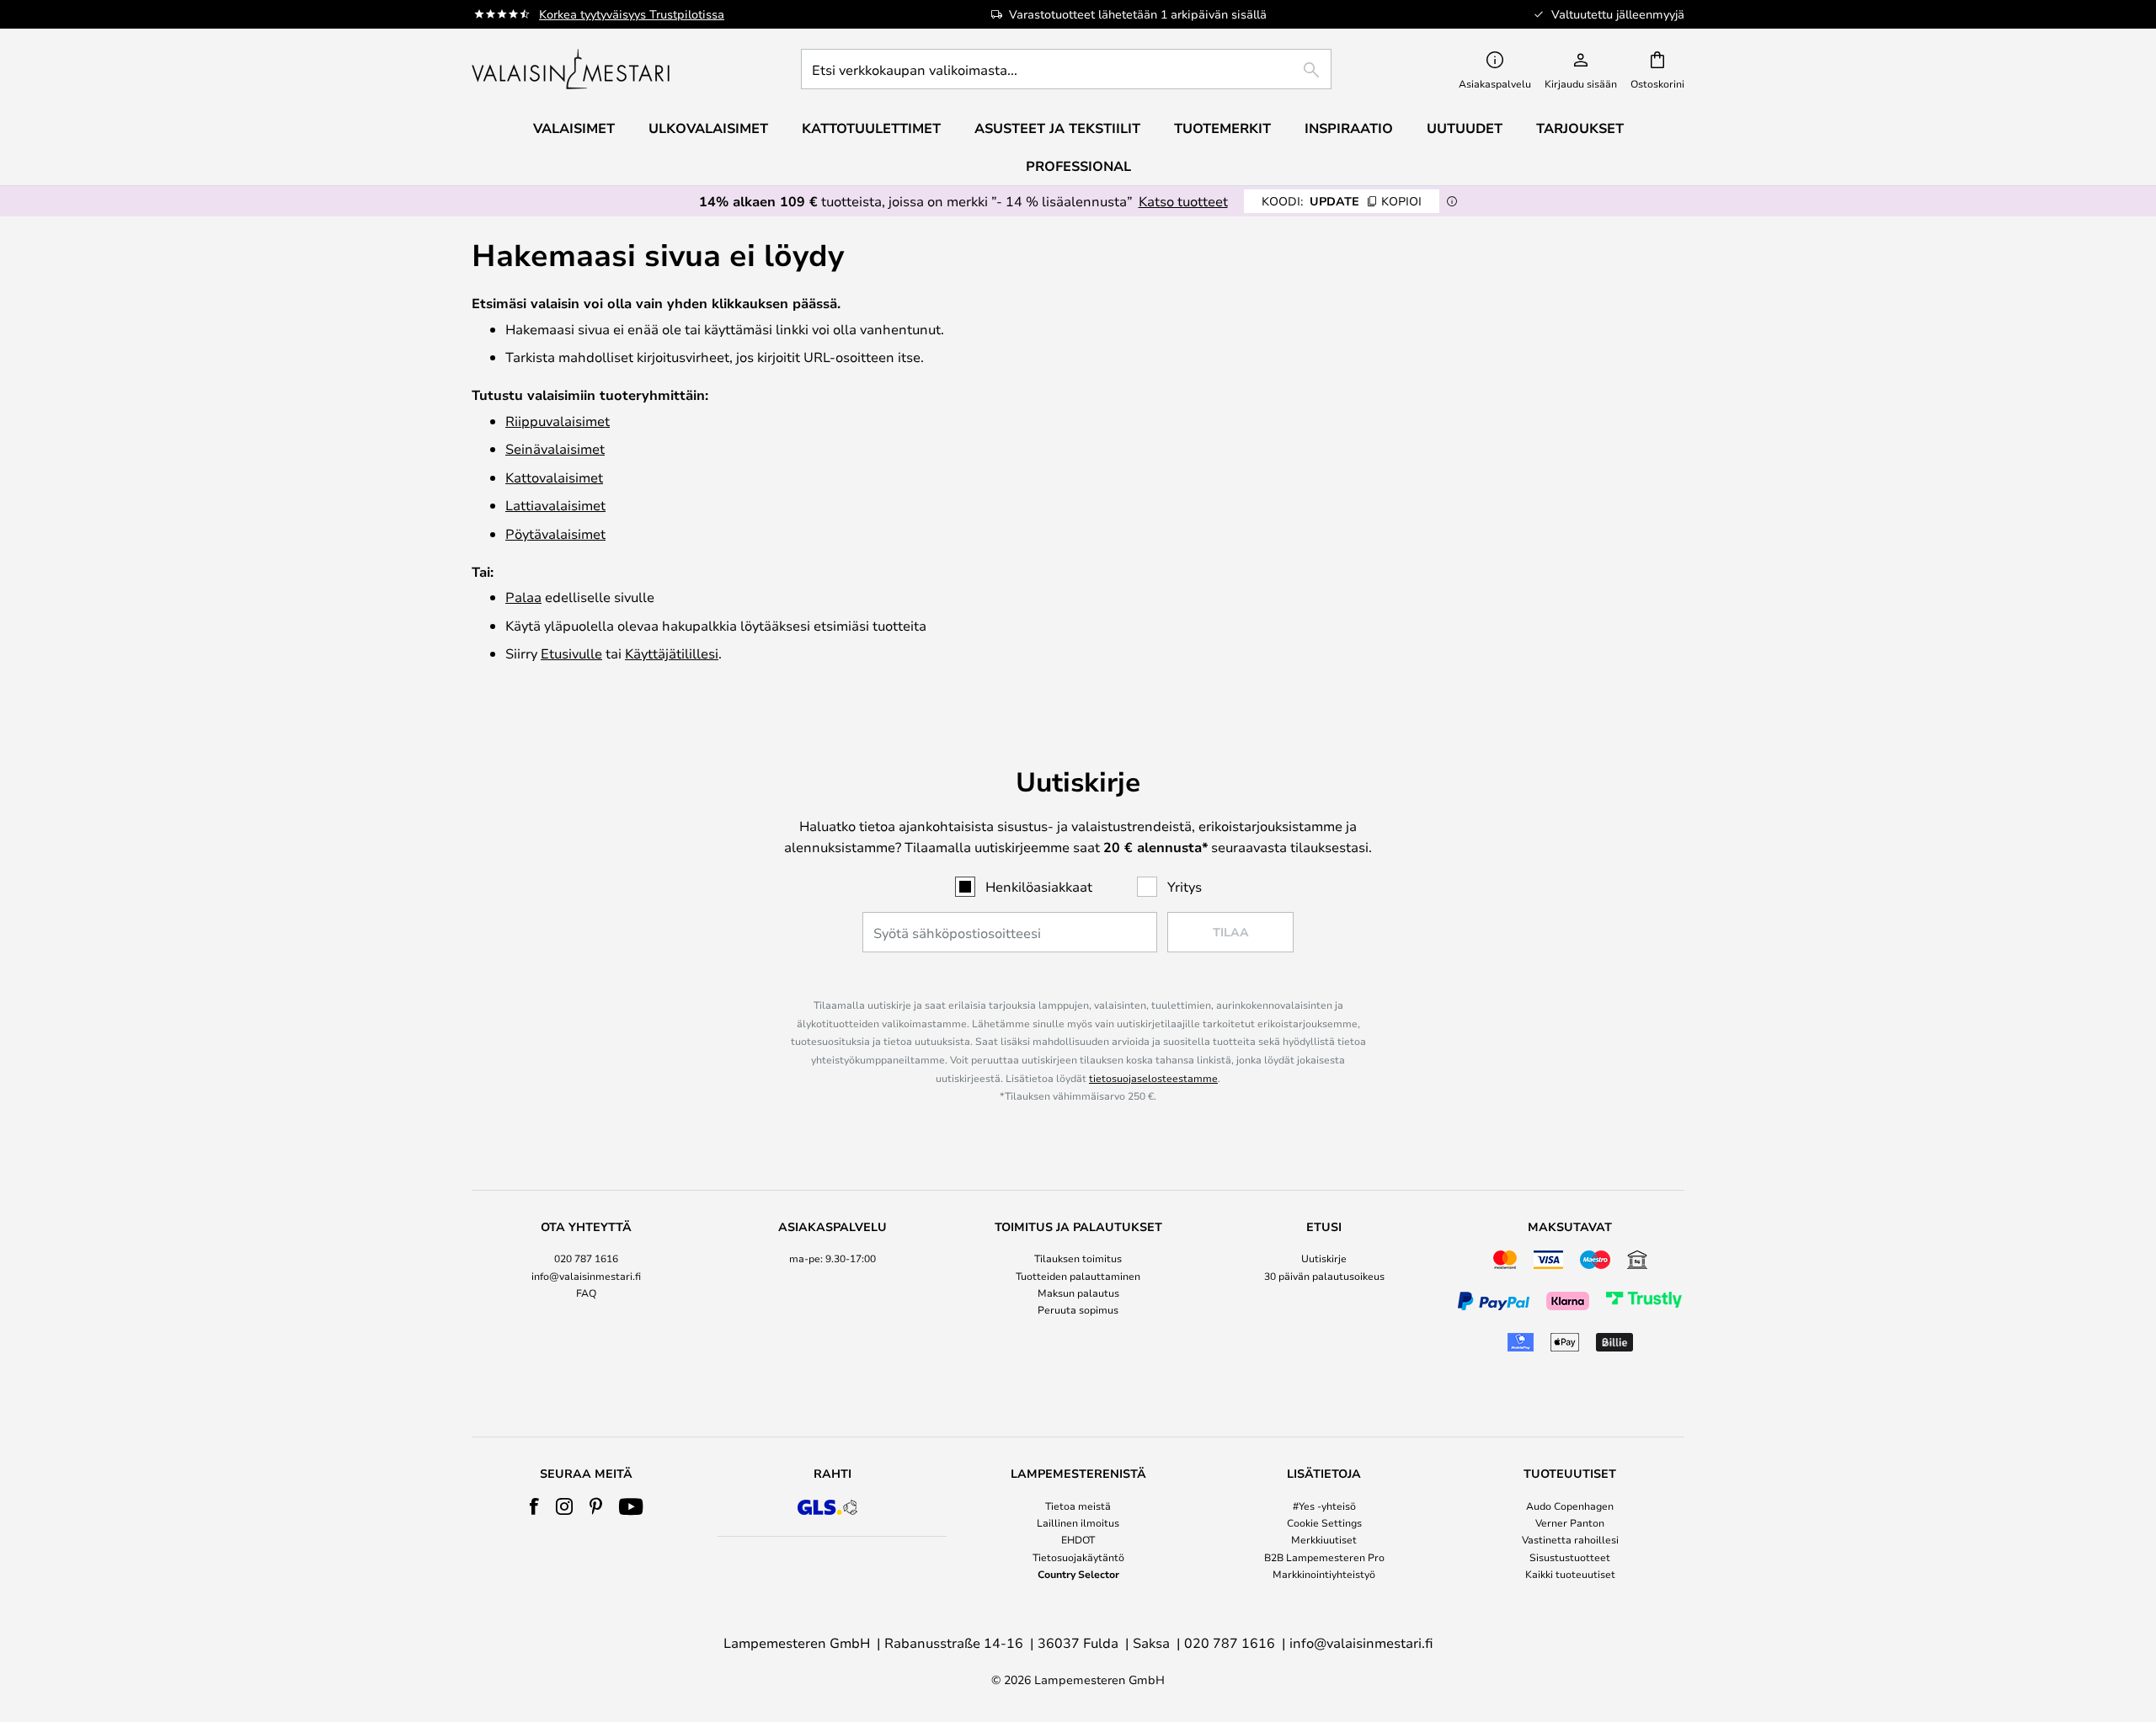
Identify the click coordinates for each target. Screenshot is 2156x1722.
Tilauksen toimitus (1078, 1258)
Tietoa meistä (1078, 1506)
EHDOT (1078, 1539)
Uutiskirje (1324, 1258)
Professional (1078, 166)
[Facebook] (534, 1506)
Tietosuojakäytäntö (1078, 1557)
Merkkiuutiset (1324, 1539)
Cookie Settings (1324, 1522)
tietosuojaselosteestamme (1153, 1078)
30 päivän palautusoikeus (1324, 1276)
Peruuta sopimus (1078, 1309)
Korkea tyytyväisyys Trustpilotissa (632, 14)
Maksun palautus (1078, 1293)
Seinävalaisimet (555, 448)
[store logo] (572, 69)
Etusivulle (571, 653)
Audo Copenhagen (1570, 1506)
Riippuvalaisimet (558, 421)
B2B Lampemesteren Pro (1324, 1557)
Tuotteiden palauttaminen (1078, 1276)
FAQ (586, 1293)
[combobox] (1066, 69)
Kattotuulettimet (871, 128)
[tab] (586, 1289)
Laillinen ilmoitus (1078, 1522)
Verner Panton (1570, 1522)
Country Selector (1078, 1574)
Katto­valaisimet (554, 477)
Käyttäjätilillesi (672, 653)
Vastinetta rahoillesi (1570, 1539)
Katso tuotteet (1183, 201)
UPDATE (1342, 201)
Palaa (523, 597)
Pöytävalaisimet (555, 533)
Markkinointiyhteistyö (1324, 1574)
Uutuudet (1465, 128)
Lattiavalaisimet (555, 505)
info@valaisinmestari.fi (586, 1276)
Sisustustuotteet (1570, 1557)
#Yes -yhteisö (1324, 1506)
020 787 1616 (586, 1258)
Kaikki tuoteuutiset (1570, 1574)
